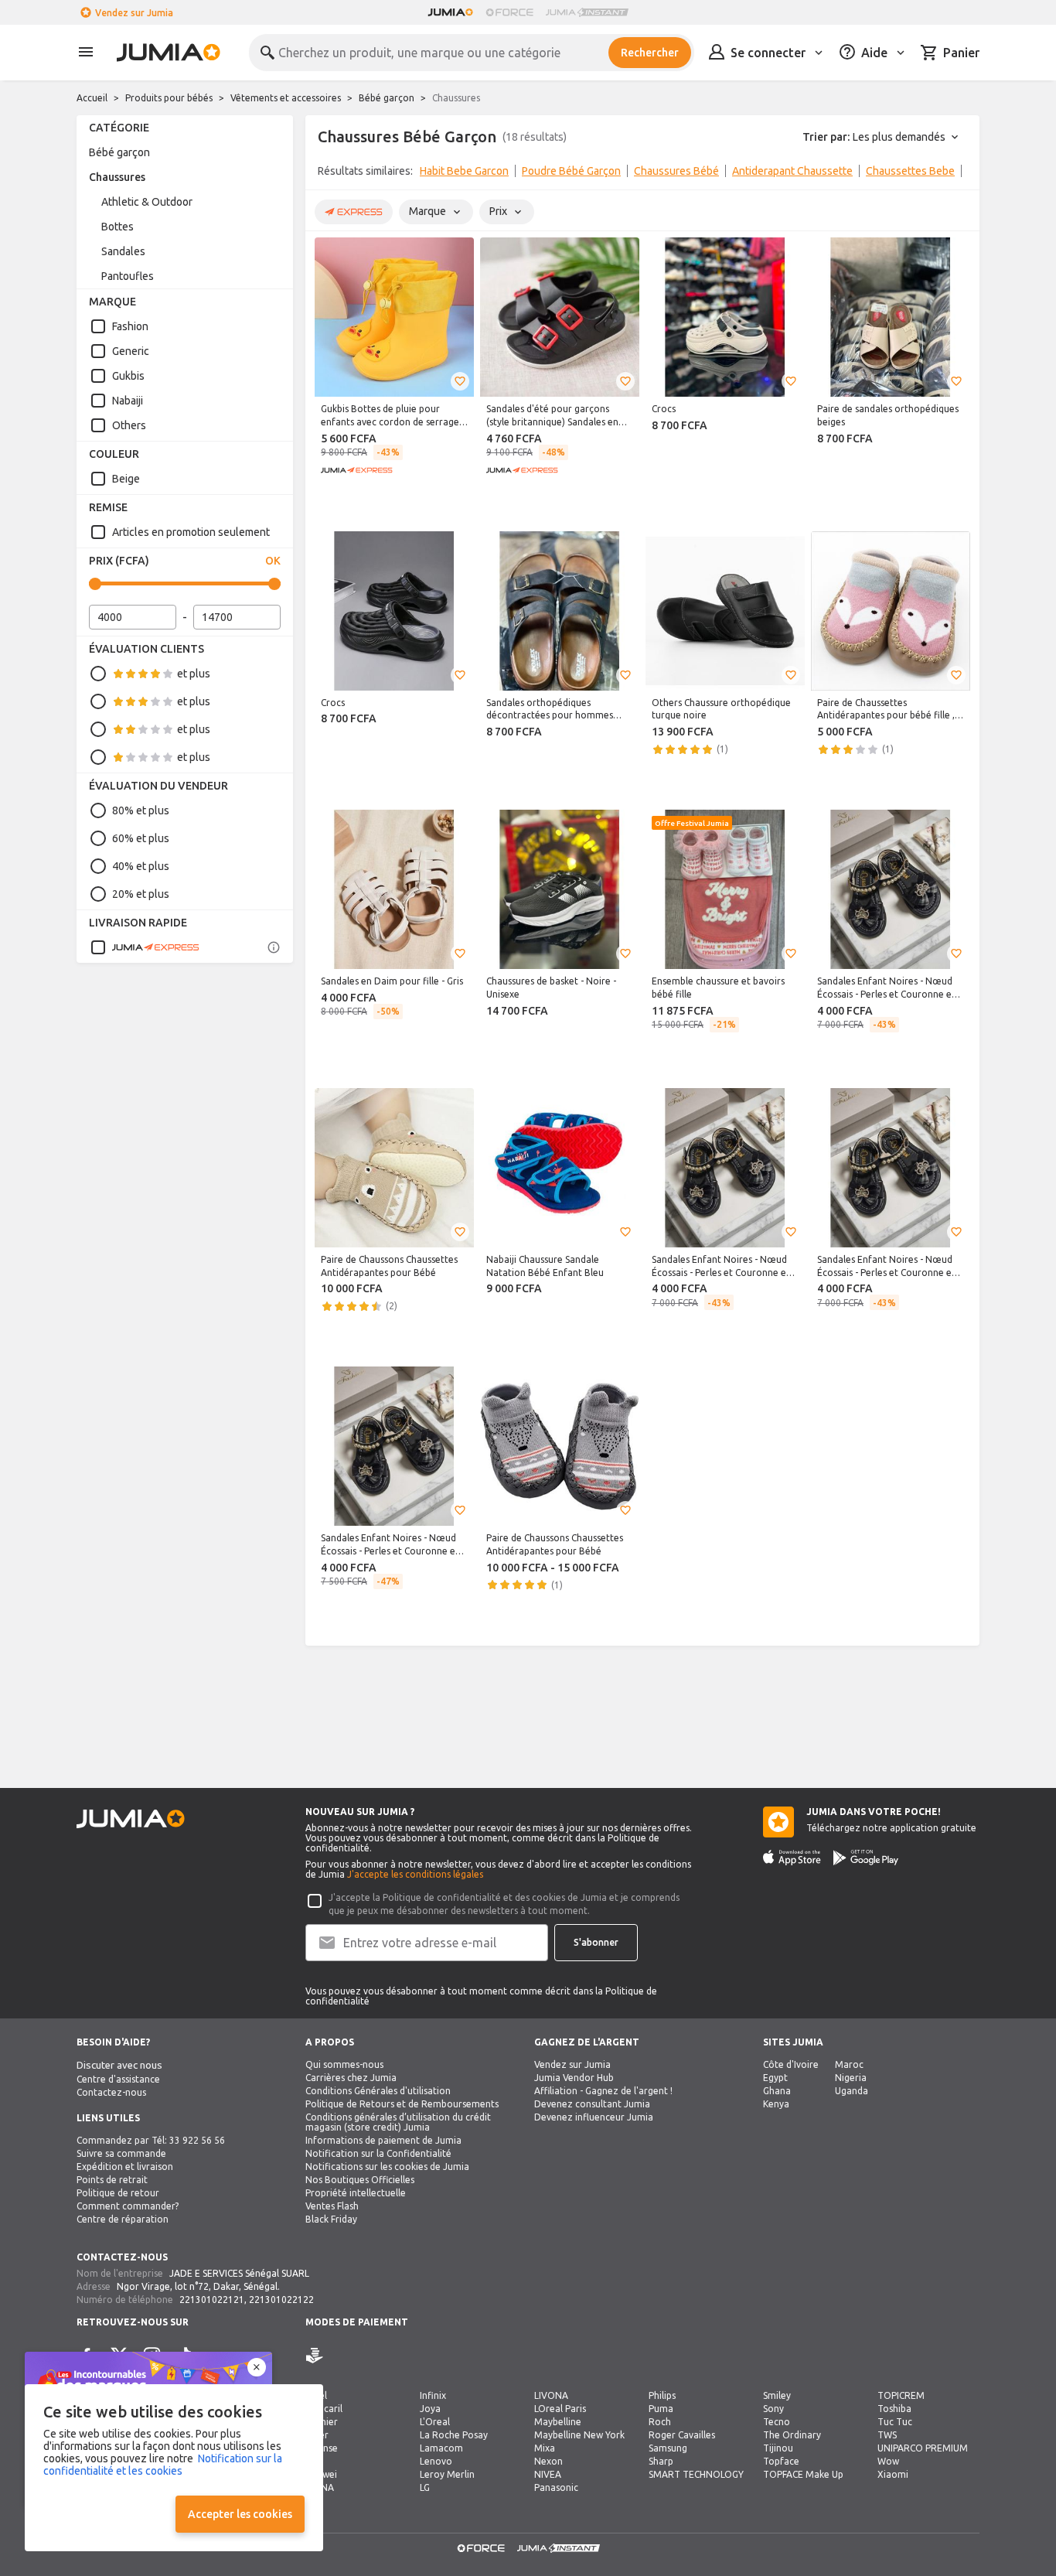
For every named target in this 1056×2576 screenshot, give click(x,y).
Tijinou (778, 2448)
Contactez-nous (111, 2092)
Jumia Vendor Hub (574, 2078)
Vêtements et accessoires (286, 98)
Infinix (433, 2395)
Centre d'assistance (118, 2079)
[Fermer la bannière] (257, 2367)
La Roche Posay (454, 2435)
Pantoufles (128, 276)
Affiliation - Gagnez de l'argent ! (603, 2091)
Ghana (777, 2091)
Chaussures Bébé (676, 171)
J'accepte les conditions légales (415, 1874)
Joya (430, 2409)
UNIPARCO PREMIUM (923, 2448)
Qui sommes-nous (344, 2064)
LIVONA (551, 2395)
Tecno (777, 2422)
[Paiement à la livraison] (315, 2356)
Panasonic (556, 2487)
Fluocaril (324, 2409)
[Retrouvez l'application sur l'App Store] (792, 1858)
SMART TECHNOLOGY (696, 2474)
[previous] (327, 174)
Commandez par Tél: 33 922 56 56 (151, 2140)
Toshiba (894, 2409)
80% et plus (141, 810)
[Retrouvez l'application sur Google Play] (866, 1858)
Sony (773, 2409)
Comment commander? (128, 2206)
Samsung (668, 2448)
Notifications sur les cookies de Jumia (387, 2167)
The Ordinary (792, 2435)
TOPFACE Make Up (803, 2474)
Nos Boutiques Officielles (360, 2180)
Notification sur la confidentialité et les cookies (163, 2465)
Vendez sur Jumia (134, 13)
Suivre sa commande (121, 2153)
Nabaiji (128, 401)
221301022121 (212, 2300)
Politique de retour (118, 2193)
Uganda (852, 2091)
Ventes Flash (332, 2206)
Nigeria (851, 2078)
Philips (662, 2395)
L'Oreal (435, 2422)
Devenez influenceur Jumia (594, 2117)
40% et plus (141, 866)
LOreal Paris (560, 2409)
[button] (460, 381)
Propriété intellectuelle (356, 2193)
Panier (961, 53)
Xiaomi (893, 2474)
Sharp (661, 2461)
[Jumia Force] (509, 12)
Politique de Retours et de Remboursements (402, 2104)
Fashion (130, 326)
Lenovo (436, 2461)
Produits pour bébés (169, 98)
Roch (660, 2422)
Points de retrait (112, 2180)
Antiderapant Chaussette (792, 171)
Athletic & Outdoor (147, 202)
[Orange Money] (336, 2356)
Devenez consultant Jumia (592, 2104)
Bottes (118, 227)
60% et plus (141, 838)
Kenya (776, 2104)
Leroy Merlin (447, 2474)
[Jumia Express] (145, 947)
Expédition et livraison (125, 2167)
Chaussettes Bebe (910, 171)
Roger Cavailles (682, 2435)
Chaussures (117, 177)
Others (129, 425)
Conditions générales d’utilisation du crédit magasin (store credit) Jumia (398, 2122)
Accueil (92, 98)
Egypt (775, 2078)
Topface (781, 2461)
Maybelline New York (579, 2435)
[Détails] (274, 947)
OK (273, 561)
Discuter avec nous (119, 2065)
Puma (661, 2409)
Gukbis (128, 376)
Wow (888, 2461)
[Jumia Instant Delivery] (587, 12)
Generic (131, 351)
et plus (194, 674)
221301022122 (281, 2300)
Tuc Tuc (895, 2422)
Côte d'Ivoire (791, 2064)
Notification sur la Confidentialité (378, 2153)
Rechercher (650, 53)
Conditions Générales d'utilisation (378, 2091)
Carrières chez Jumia (351, 2078)
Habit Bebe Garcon (464, 171)
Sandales (123, 251)
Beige (126, 479)
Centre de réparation (123, 2219)
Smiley (777, 2395)
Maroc (849, 2064)
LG (425, 2487)
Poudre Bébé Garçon (571, 171)
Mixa (545, 2448)
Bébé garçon (387, 98)
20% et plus (141, 894)
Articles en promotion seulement (191, 532)
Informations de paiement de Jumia (383, 2140)
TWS (887, 2435)
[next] (958, 174)
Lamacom (441, 2448)
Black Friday (331, 2219)
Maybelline (558, 2422)
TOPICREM (901, 2395)
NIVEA (548, 2474)
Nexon (548, 2461)
